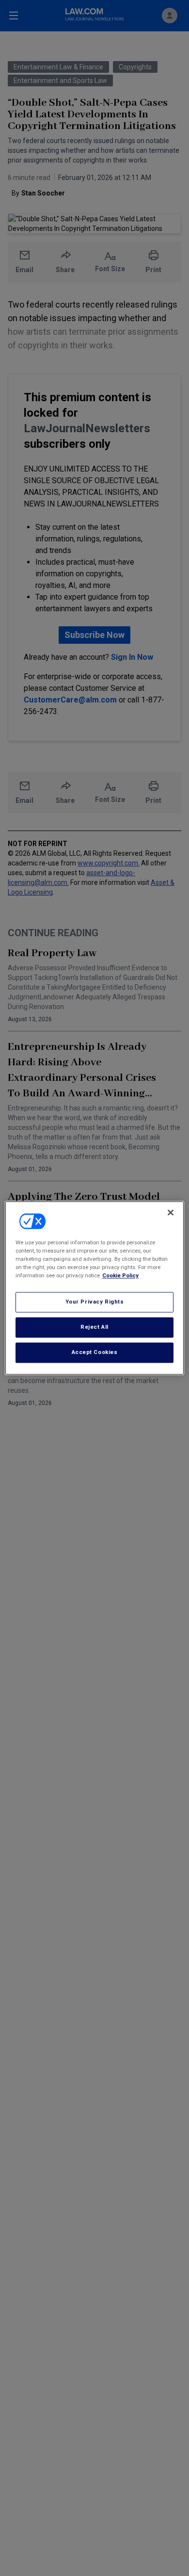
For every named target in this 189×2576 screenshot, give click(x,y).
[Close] (171, 1212)
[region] (95, 1288)
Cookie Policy (120, 1276)
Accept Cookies (95, 1353)
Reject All (94, 1327)
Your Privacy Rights (95, 1302)
